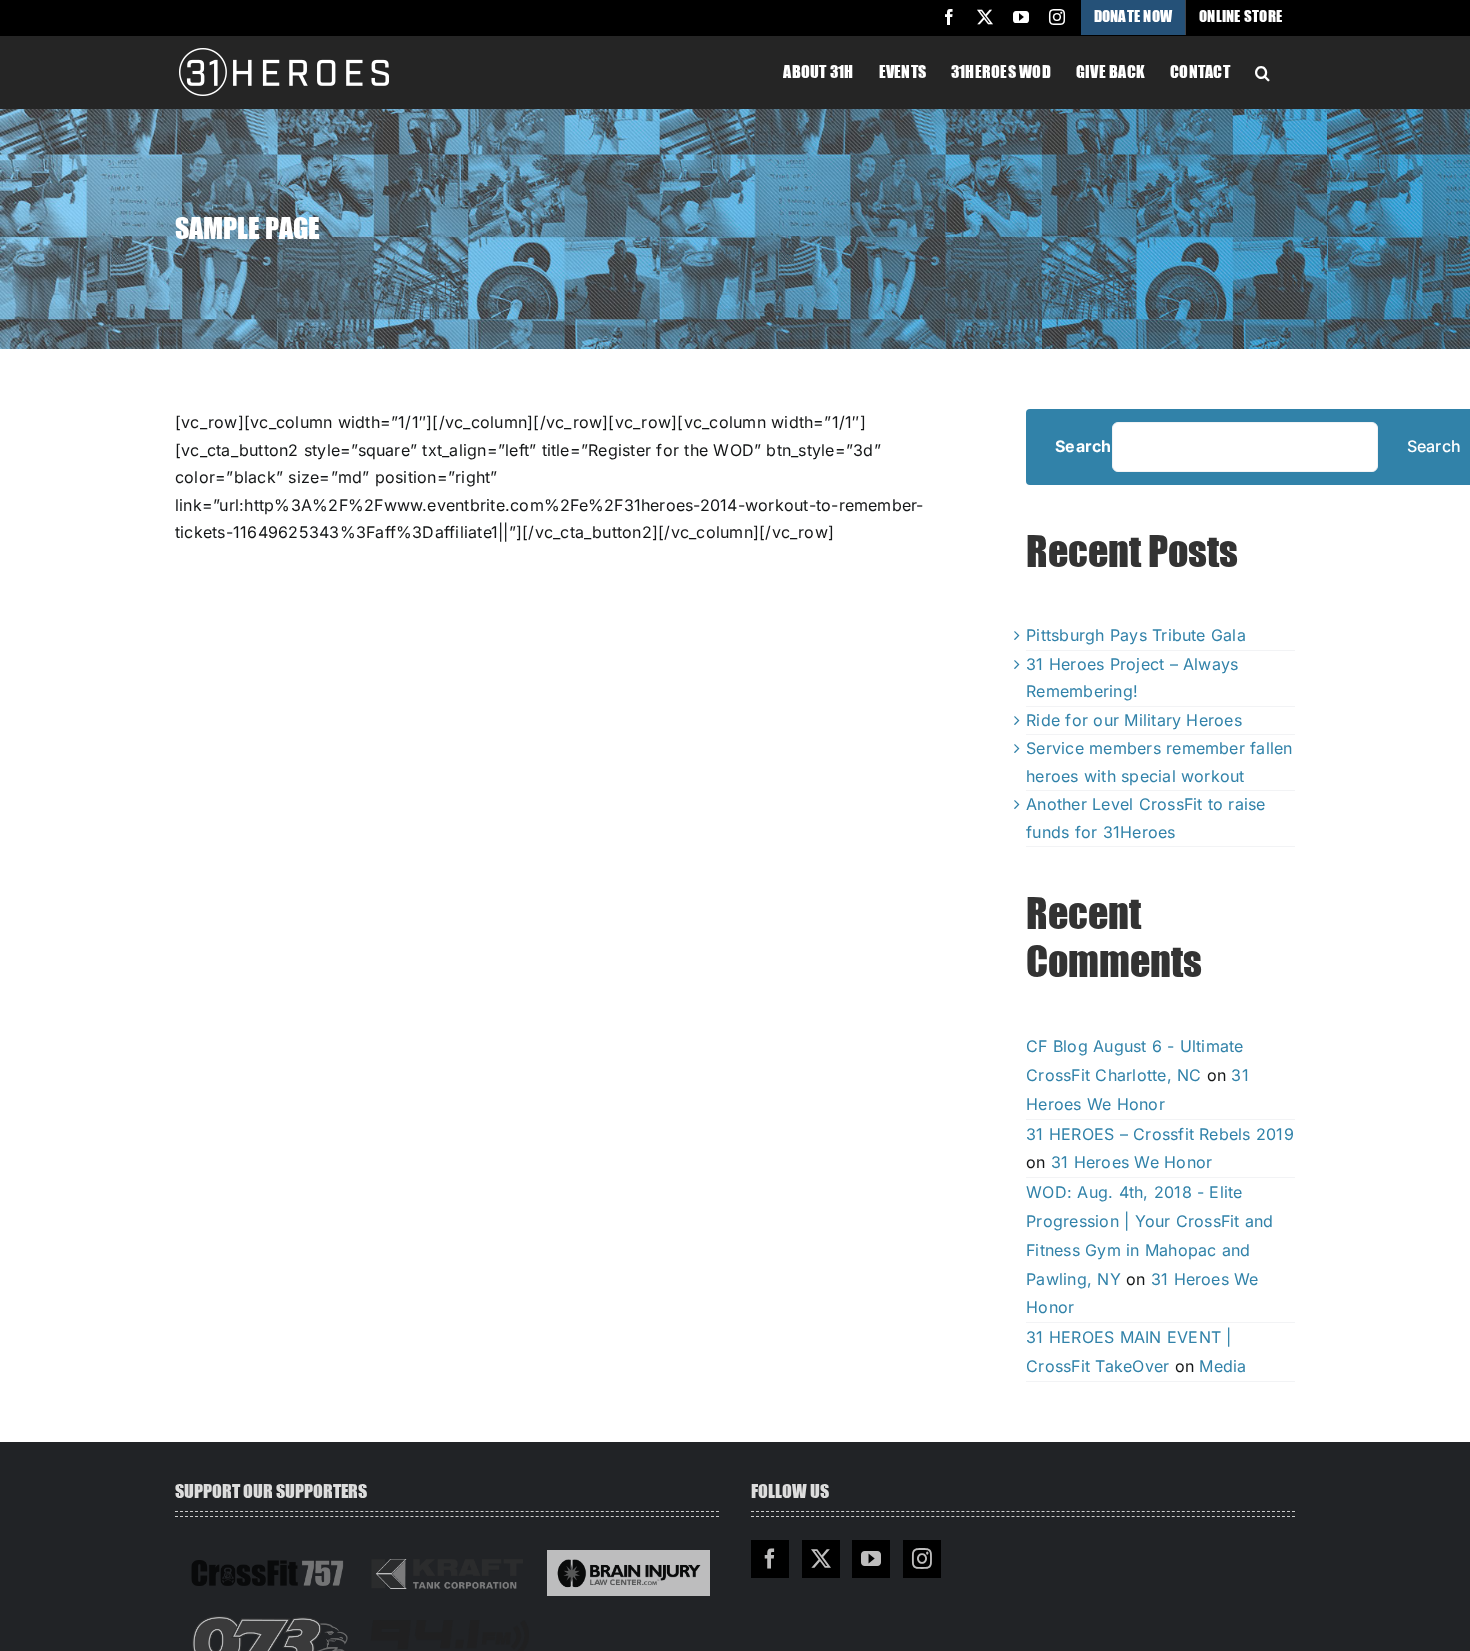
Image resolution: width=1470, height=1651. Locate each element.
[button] (1262, 71)
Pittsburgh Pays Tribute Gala (1136, 635)
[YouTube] (871, 1559)
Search (1083, 446)
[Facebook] (770, 1559)
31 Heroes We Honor (1131, 1162)
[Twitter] (821, 1559)
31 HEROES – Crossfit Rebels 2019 (1160, 1134)
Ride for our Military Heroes (1134, 720)
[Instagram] (922, 1559)
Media (1222, 1366)
